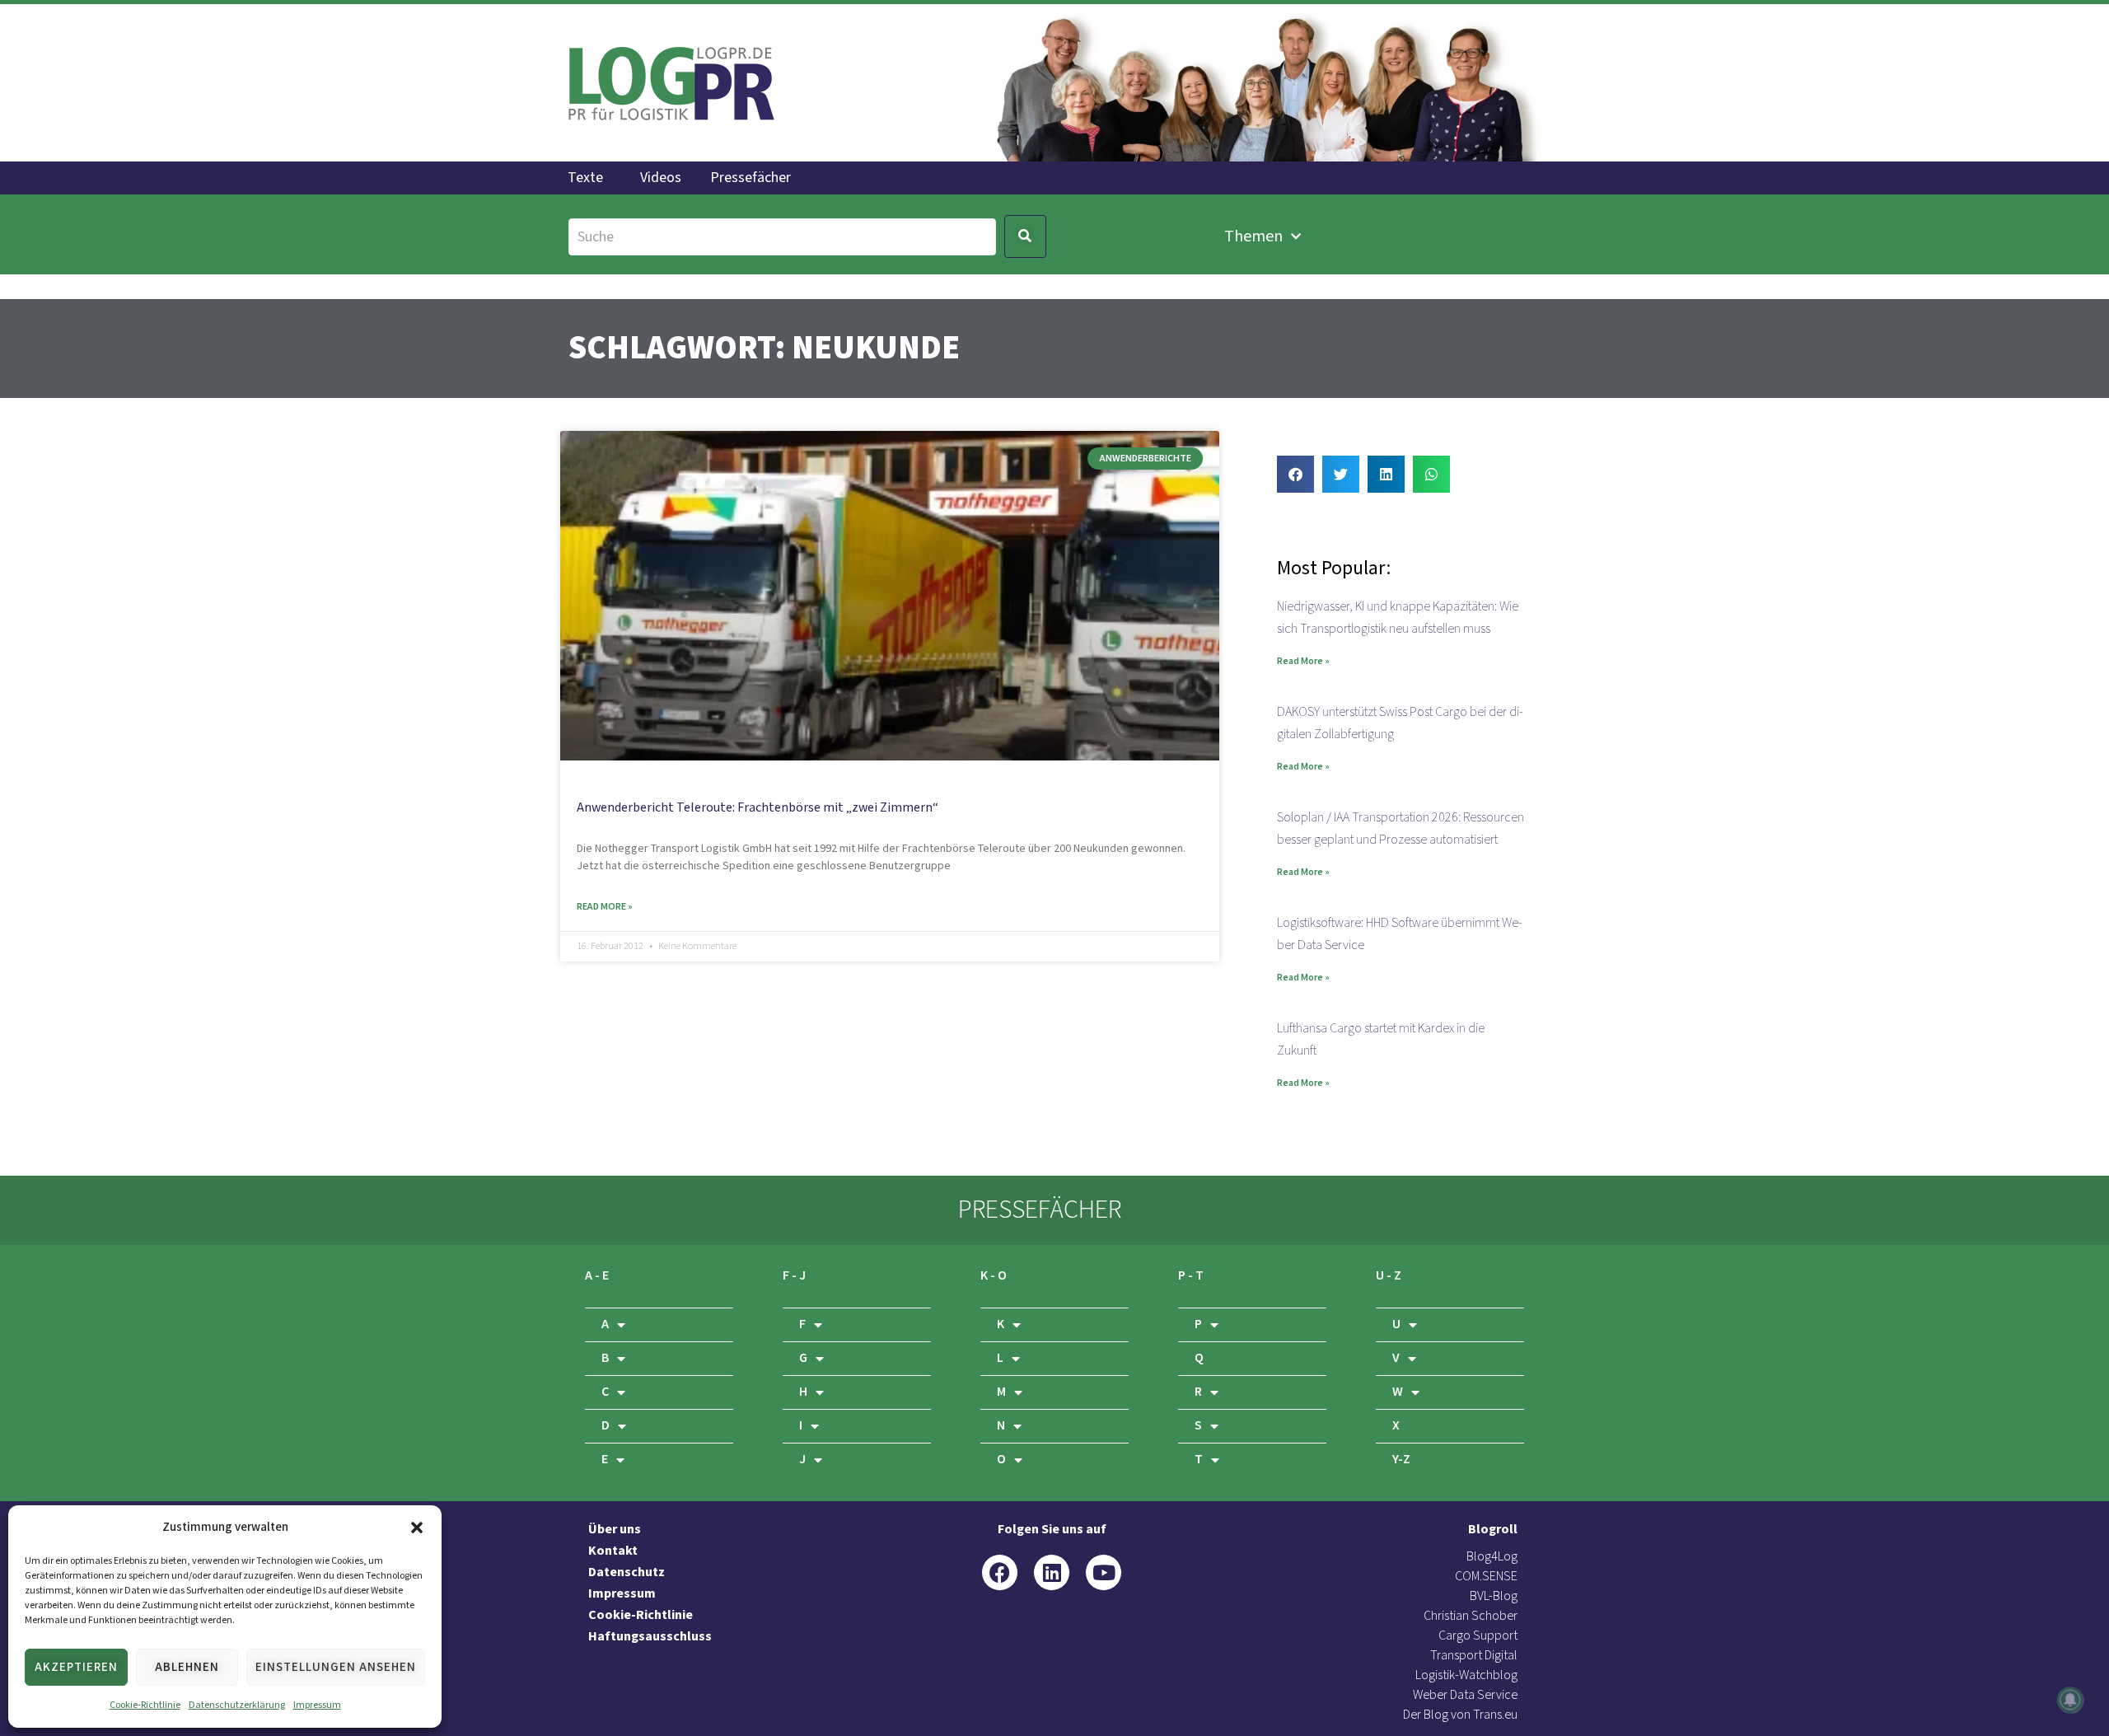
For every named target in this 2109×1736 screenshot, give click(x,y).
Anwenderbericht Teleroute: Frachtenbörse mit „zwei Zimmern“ (758, 808)
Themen (1253, 236)
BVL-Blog (1494, 1596)
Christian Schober (1471, 1616)
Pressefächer (751, 178)
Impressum (317, 1705)
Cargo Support (1478, 1636)
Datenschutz (627, 1572)
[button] (417, 1528)
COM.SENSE (1486, 1577)
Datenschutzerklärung (237, 1705)
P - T (1191, 1276)
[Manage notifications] (2070, 1700)
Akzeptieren (76, 1667)
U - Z (1389, 1276)
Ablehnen (187, 1667)
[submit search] (1025, 236)
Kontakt (613, 1551)
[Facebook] (1000, 1572)
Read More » (605, 907)
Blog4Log (1492, 1557)
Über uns (615, 1530)
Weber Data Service (1465, 1695)
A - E (597, 1276)
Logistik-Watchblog (1466, 1675)
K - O (994, 1276)
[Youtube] (1104, 1572)
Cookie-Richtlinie (145, 1705)
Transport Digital (1474, 1656)
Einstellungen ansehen (336, 1667)
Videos (661, 178)
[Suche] (782, 237)
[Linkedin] (1052, 1572)
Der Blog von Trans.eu (1460, 1715)
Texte (585, 178)
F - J (794, 1276)
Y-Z (1401, 1460)
